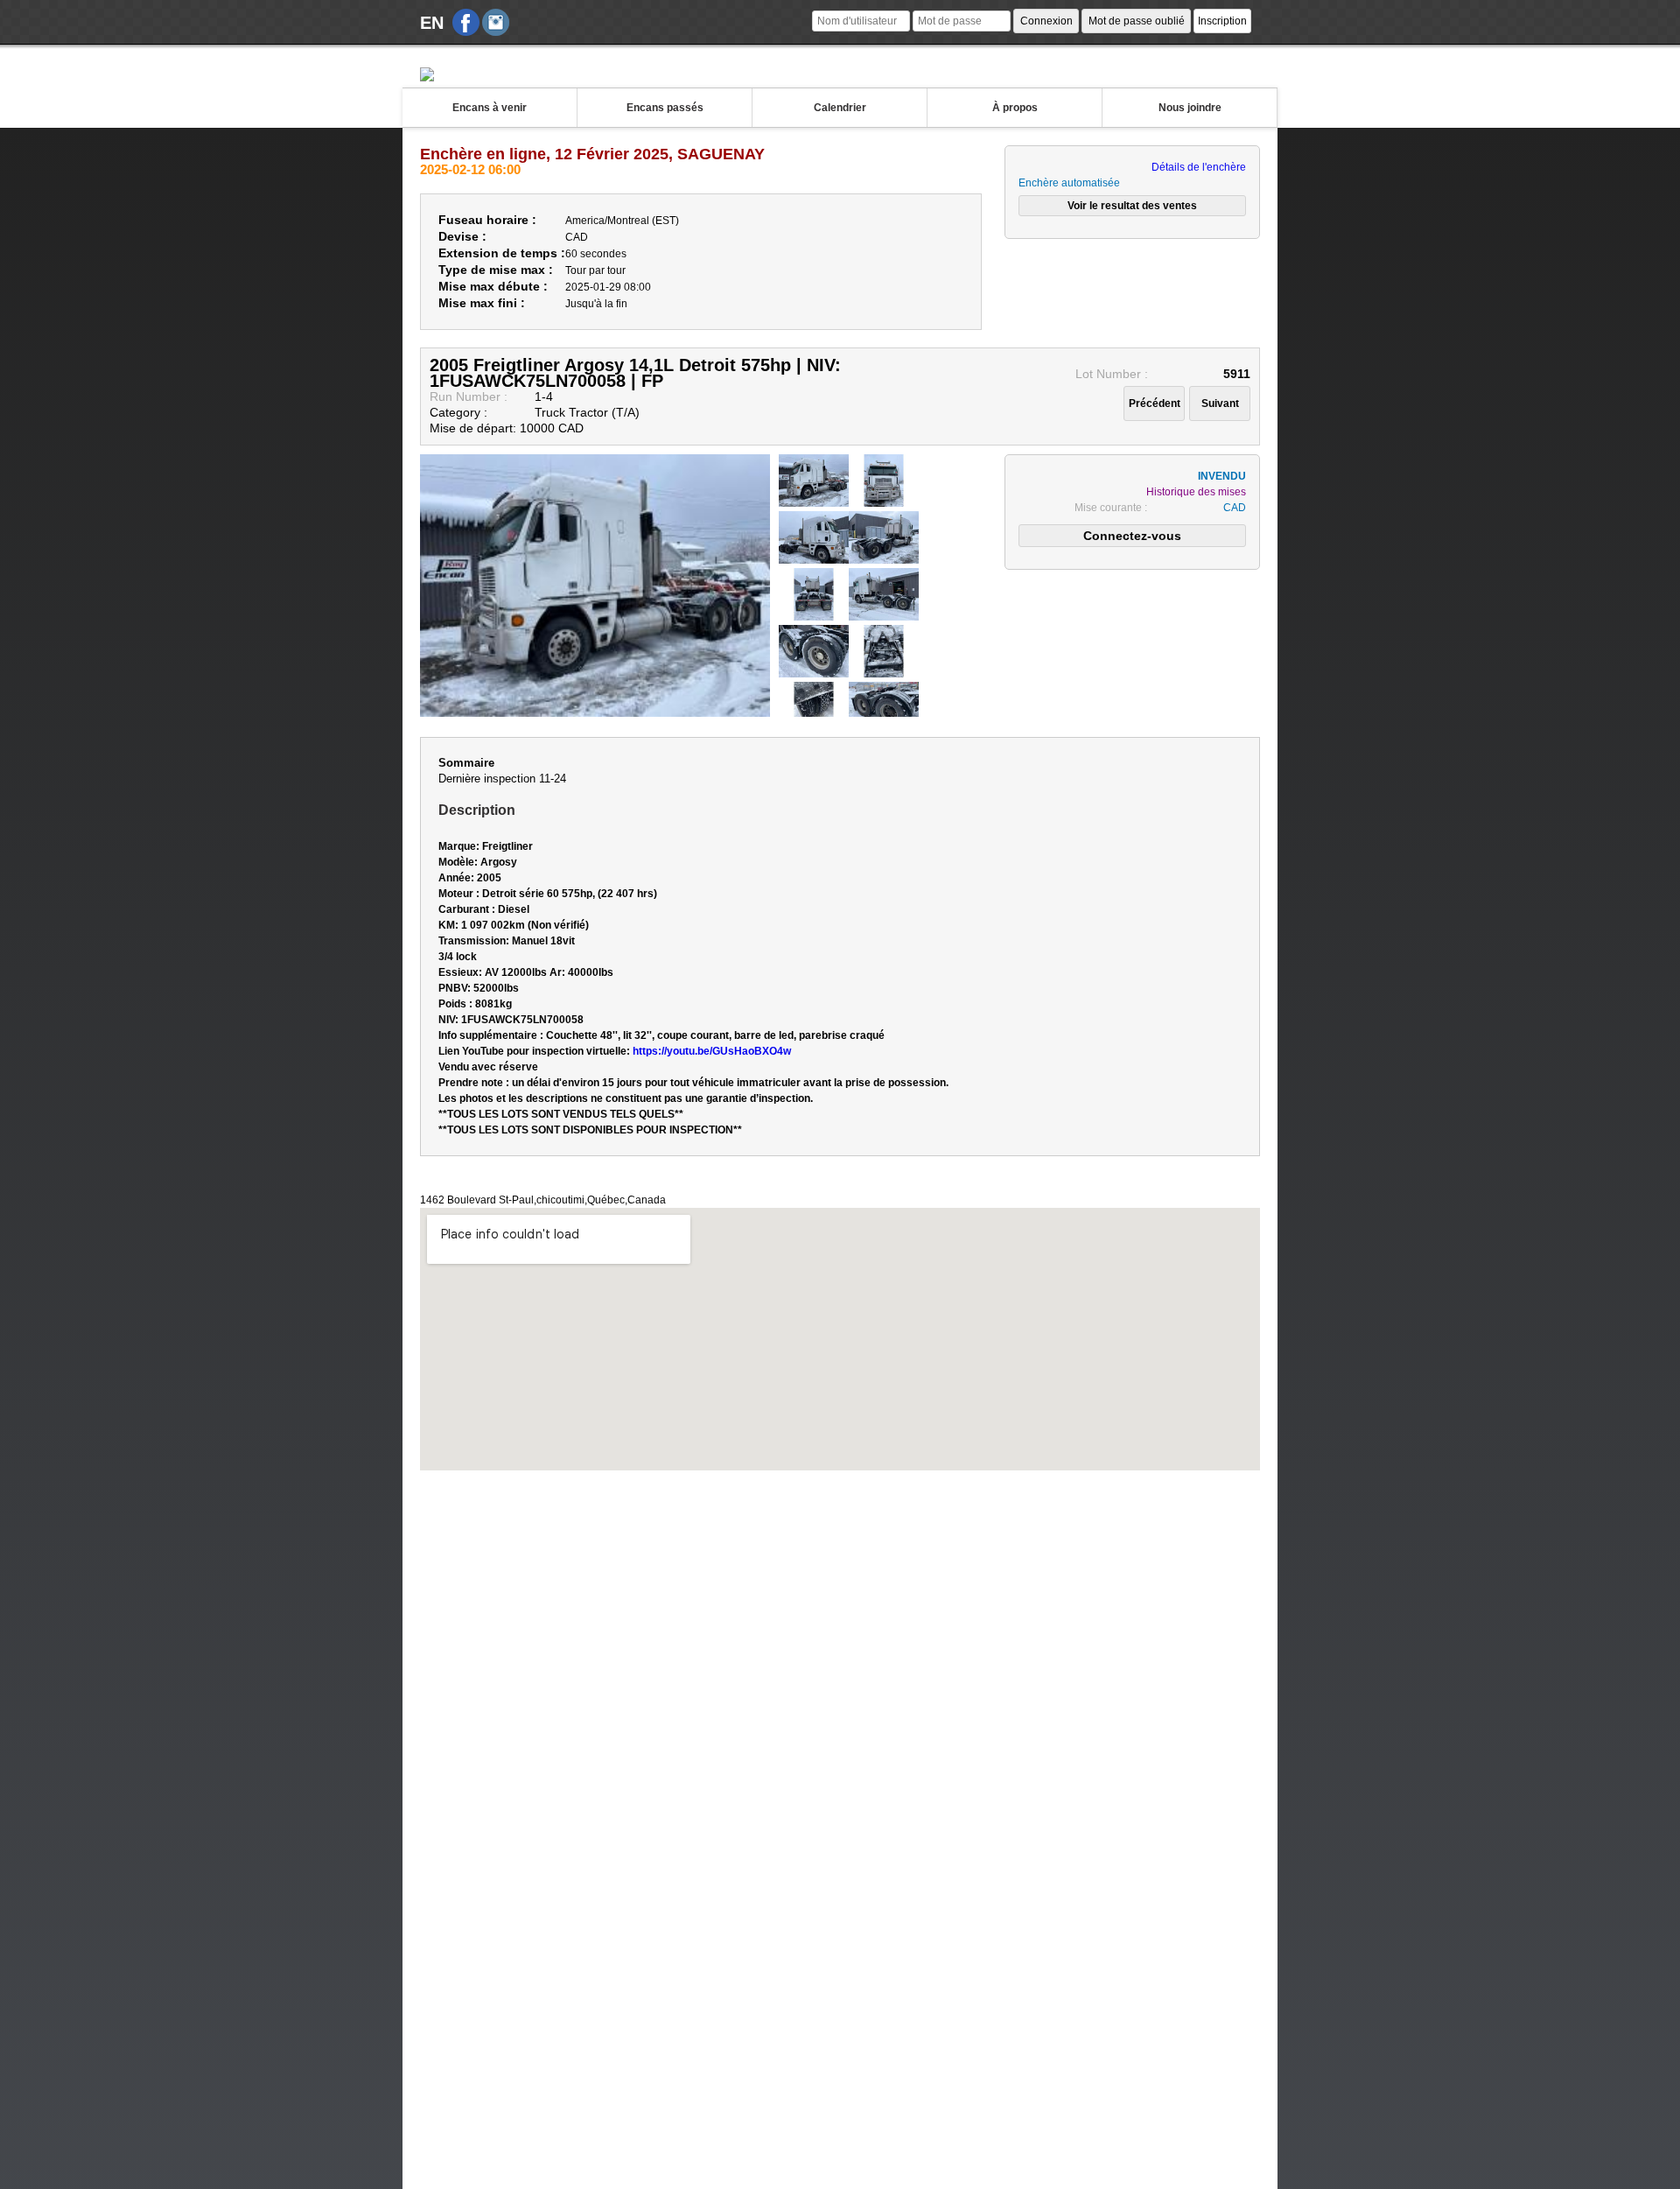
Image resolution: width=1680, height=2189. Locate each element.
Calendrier (840, 108)
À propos (1015, 108)
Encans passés (665, 108)
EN (432, 23)
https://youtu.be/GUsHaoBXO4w (712, 1051)
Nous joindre (1190, 108)
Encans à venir (490, 108)
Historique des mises (1196, 492)
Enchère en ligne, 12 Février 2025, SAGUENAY (592, 154)
